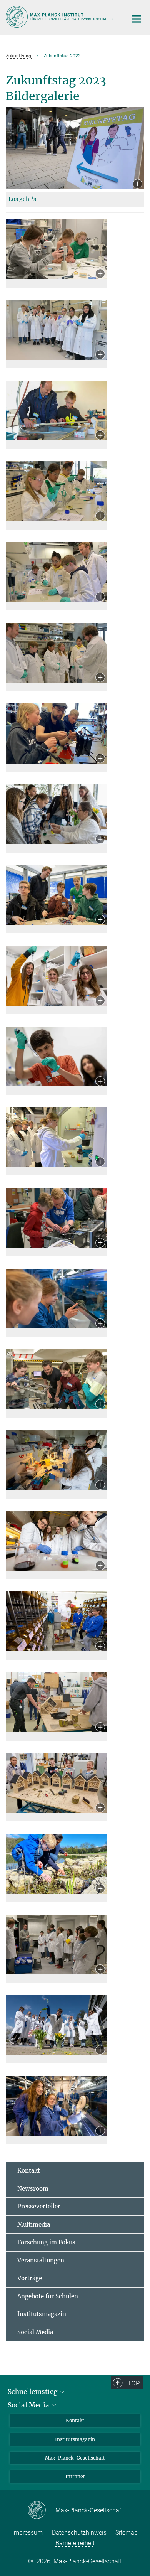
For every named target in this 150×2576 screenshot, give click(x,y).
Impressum (27, 2533)
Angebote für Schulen (48, 2296)
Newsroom (33, 2189)
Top (133, 2383)
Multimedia (34, 2224)
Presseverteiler (39, 2206)
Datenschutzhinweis (79, 2533)
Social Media (35, 2332)
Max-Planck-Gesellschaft (75, 2458)
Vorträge (30, 2278)
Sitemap (127, 2533)
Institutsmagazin (42, 2314)
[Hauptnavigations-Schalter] (136, 19)
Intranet (75, 2476)
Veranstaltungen (41, 2260)
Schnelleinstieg (33, 2392)
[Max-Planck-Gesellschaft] (41, 2510)
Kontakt (29, 2171)
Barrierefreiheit (75, 2543)
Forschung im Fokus (46, 2242)
